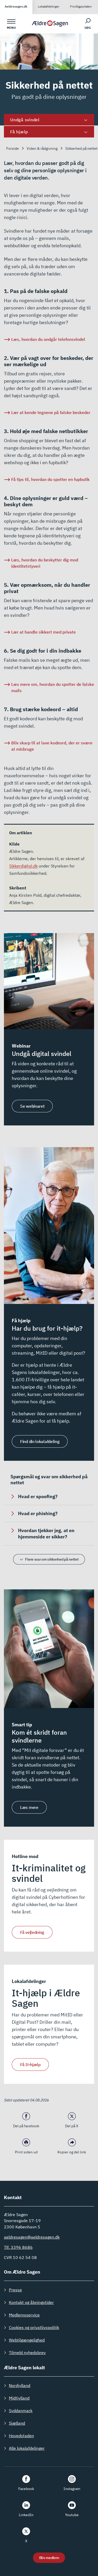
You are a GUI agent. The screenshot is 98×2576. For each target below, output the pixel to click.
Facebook (26, 2489)
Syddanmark (21, 2411)
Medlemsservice (24, 2315)
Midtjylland (19, 2398)
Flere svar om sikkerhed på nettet (52, 1559)
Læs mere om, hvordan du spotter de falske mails (53, 687)
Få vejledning (32, 1932)
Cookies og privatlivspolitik (34, 2327)
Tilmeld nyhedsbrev (27, 2353)
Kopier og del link (72, 2152)
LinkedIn (26, 2515)
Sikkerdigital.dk (23, 866)
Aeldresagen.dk (16, 6)
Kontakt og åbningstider (31, 2302)
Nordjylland (20, 2385)
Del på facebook (26, 2126)
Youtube (72, 2515)
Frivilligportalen (81, 6)
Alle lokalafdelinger (27, 2448)
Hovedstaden (21, 2436)
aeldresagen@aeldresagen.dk (32, 2237)
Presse (15, 2290)
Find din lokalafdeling (40, 1441)
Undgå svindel (25, 120)
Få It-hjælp (30, 2065)
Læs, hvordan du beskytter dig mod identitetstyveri (45, 563)
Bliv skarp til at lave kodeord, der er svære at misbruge (52, 746)
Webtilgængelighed (27, 2340)
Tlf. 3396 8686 (18, 2247)
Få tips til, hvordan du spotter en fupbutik (50, 479)
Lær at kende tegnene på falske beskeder (51, 412)
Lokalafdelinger (49, 6)
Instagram (72, 2489)
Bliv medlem (49, 2558)
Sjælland (17, 2423)
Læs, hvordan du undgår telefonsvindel (48, 339)
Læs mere (29, 1807)
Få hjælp (19, 132)
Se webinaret (32, 1106)
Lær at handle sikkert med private (44, 632)
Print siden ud (26, 2152)
